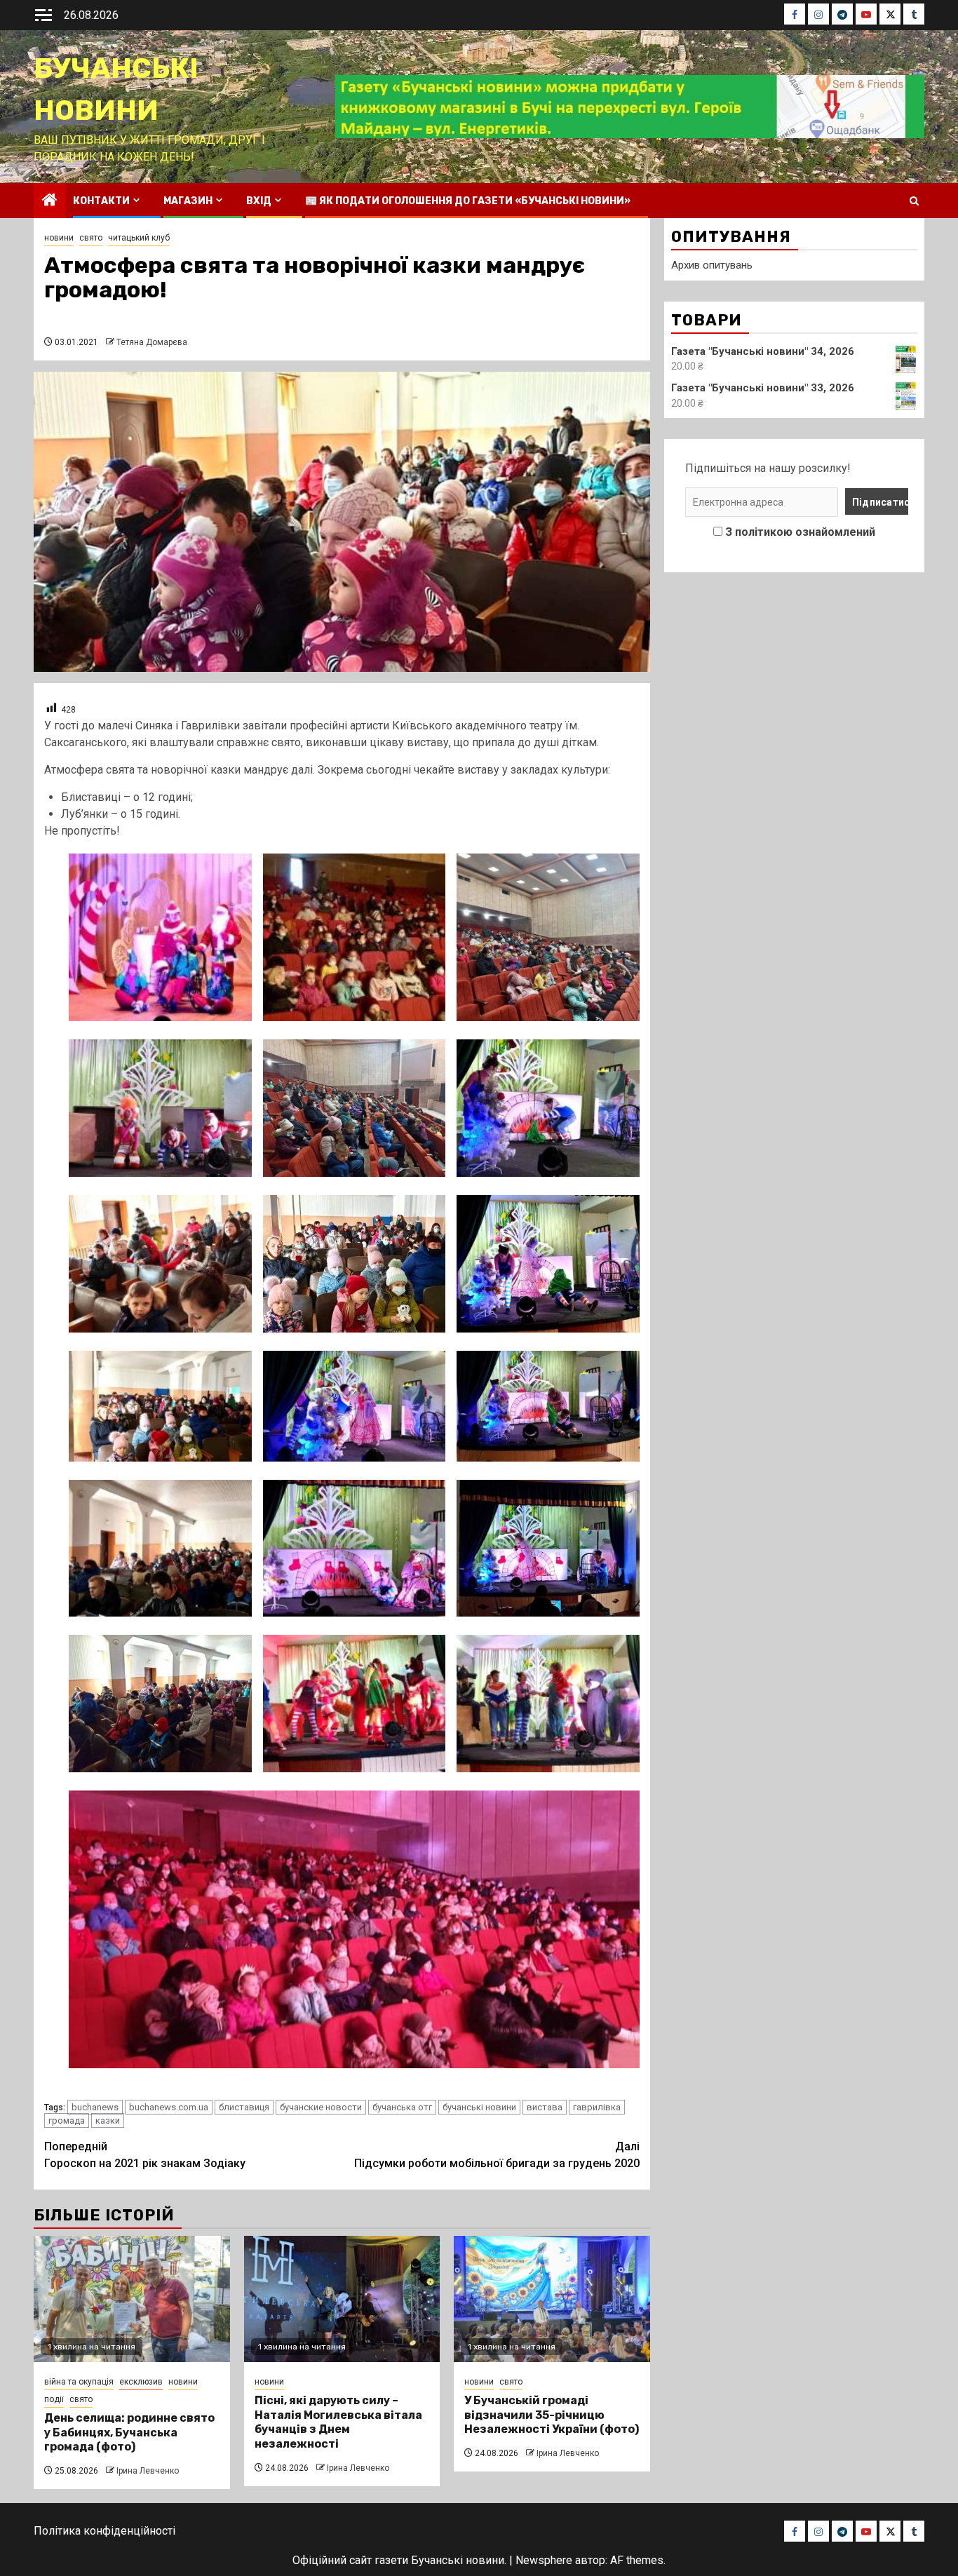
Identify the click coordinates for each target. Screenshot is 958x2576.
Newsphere (544, 2560)
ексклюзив (141, 2382)
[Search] (914, 201)
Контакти (101, 201)
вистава (545, 2107)
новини (59, 238)
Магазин (188, 201)
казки (108, 2120)
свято (91, 238)
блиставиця (244, 2107)
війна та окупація (79, 2382)
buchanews (95, 2107)
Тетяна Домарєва (152, 342)
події (54, 2399)
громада (67, 2120)
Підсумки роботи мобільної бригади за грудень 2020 (497, 2155)
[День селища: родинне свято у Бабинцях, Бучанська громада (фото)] (132, 2299)
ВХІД (259, 201)
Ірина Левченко (148, 2471)
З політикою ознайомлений (800, 532)
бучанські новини (479, 2107)
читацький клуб (139, 238)
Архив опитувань (712, 265)
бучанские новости (321, 2107)
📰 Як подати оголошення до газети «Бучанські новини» (468, 201)
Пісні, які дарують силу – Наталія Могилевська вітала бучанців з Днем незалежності (338, 2422)
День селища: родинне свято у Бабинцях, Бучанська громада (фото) (129, 2433)
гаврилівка (597, 2107)
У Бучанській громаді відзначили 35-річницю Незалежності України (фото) (552, 2415)
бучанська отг (402, 2107)
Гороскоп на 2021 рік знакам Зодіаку (145, 2155)
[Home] (50, 201)
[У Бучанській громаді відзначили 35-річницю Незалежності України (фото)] (552, 2299)
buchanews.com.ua (169, 2107)
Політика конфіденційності (104, 2531)
